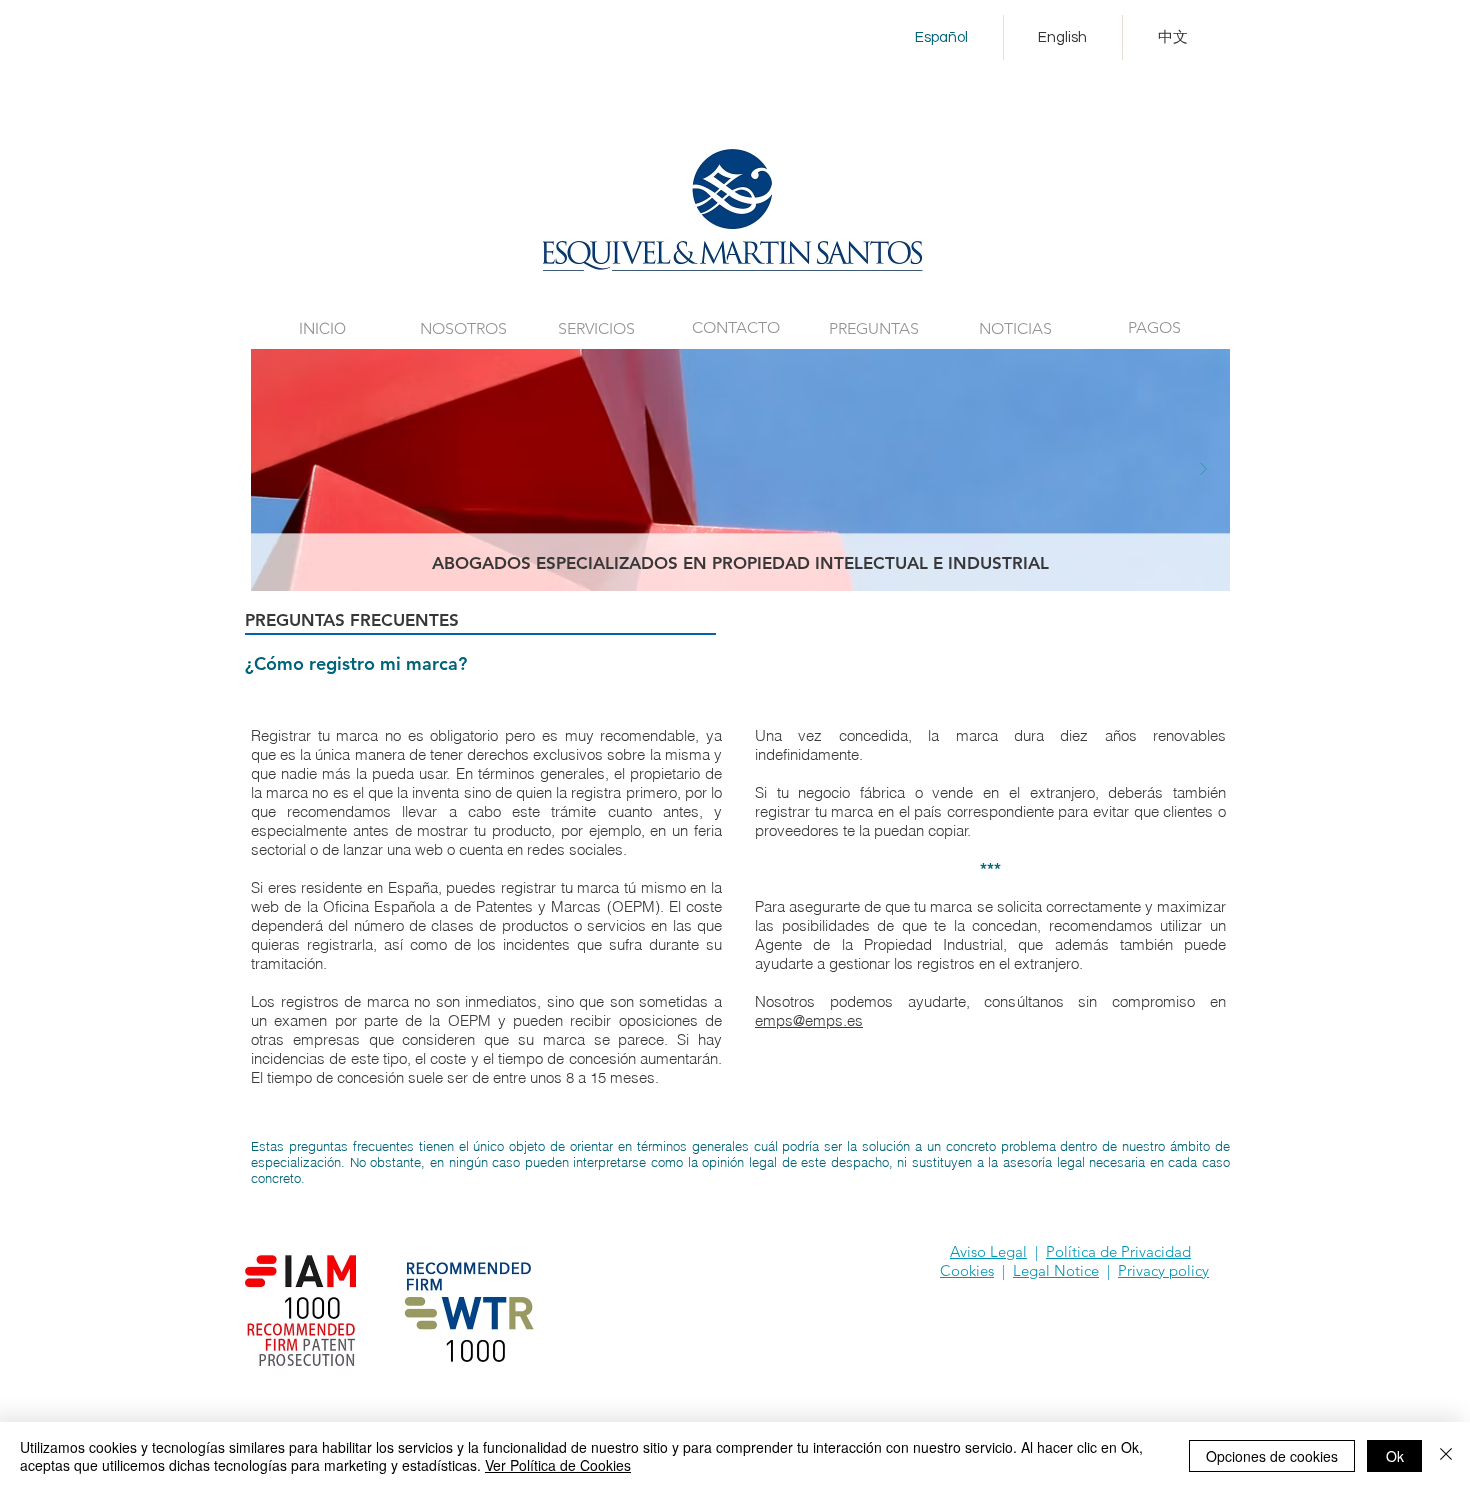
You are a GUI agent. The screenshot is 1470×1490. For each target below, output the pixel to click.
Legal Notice (1056, 1270)
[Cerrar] (1446, 1456)
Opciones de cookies (1272, 1456)
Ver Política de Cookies (558, 1465)
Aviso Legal (988, 1251)
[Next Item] (1203, 470)
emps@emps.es (809, 1020)
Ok (1395, 1456)
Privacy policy (1163, 1270)
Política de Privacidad (1118, 1251)
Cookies (967, 1270)
